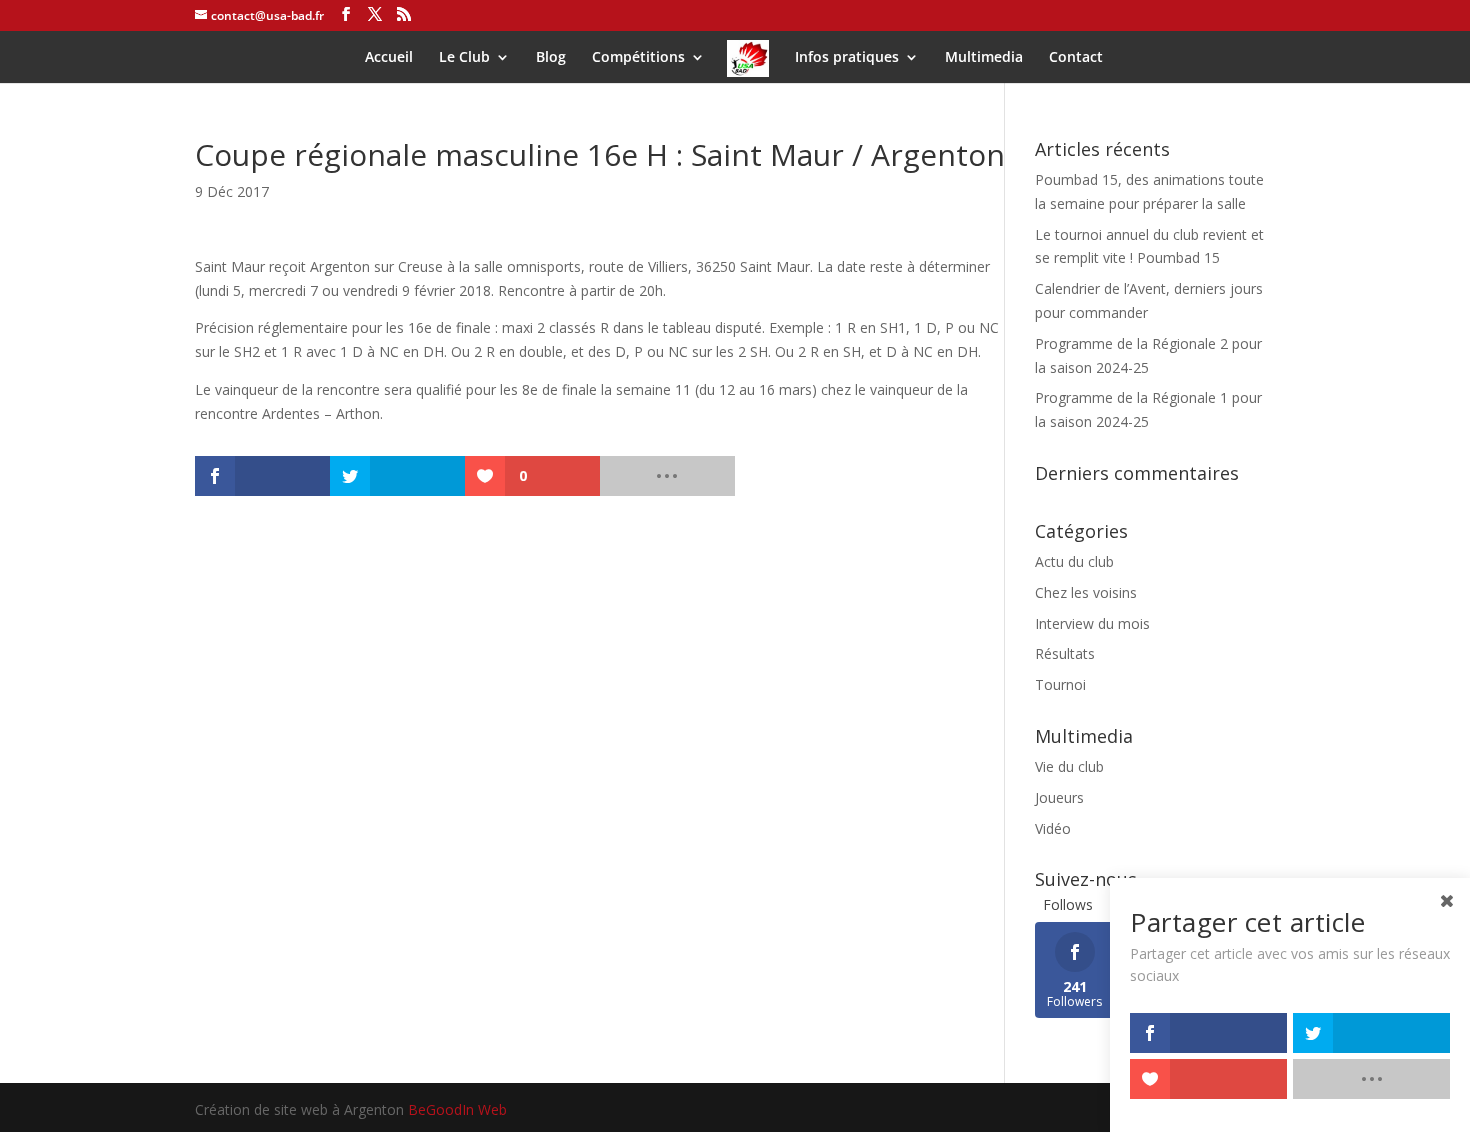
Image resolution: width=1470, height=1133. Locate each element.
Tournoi (1060, 684)
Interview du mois (1092, 623)
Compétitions (638, 58)
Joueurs (1059, 797)
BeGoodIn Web (457, 1109)
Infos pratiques (847, 58)
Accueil (389, 58)
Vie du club (1069, 766)
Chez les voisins (1086, 592)
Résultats (1065, 653)
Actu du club (1074, 561)
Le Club (464, 58)
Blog (551, 58)
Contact (1076, 58)
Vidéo (1053, 828)
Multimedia (984, 58)
